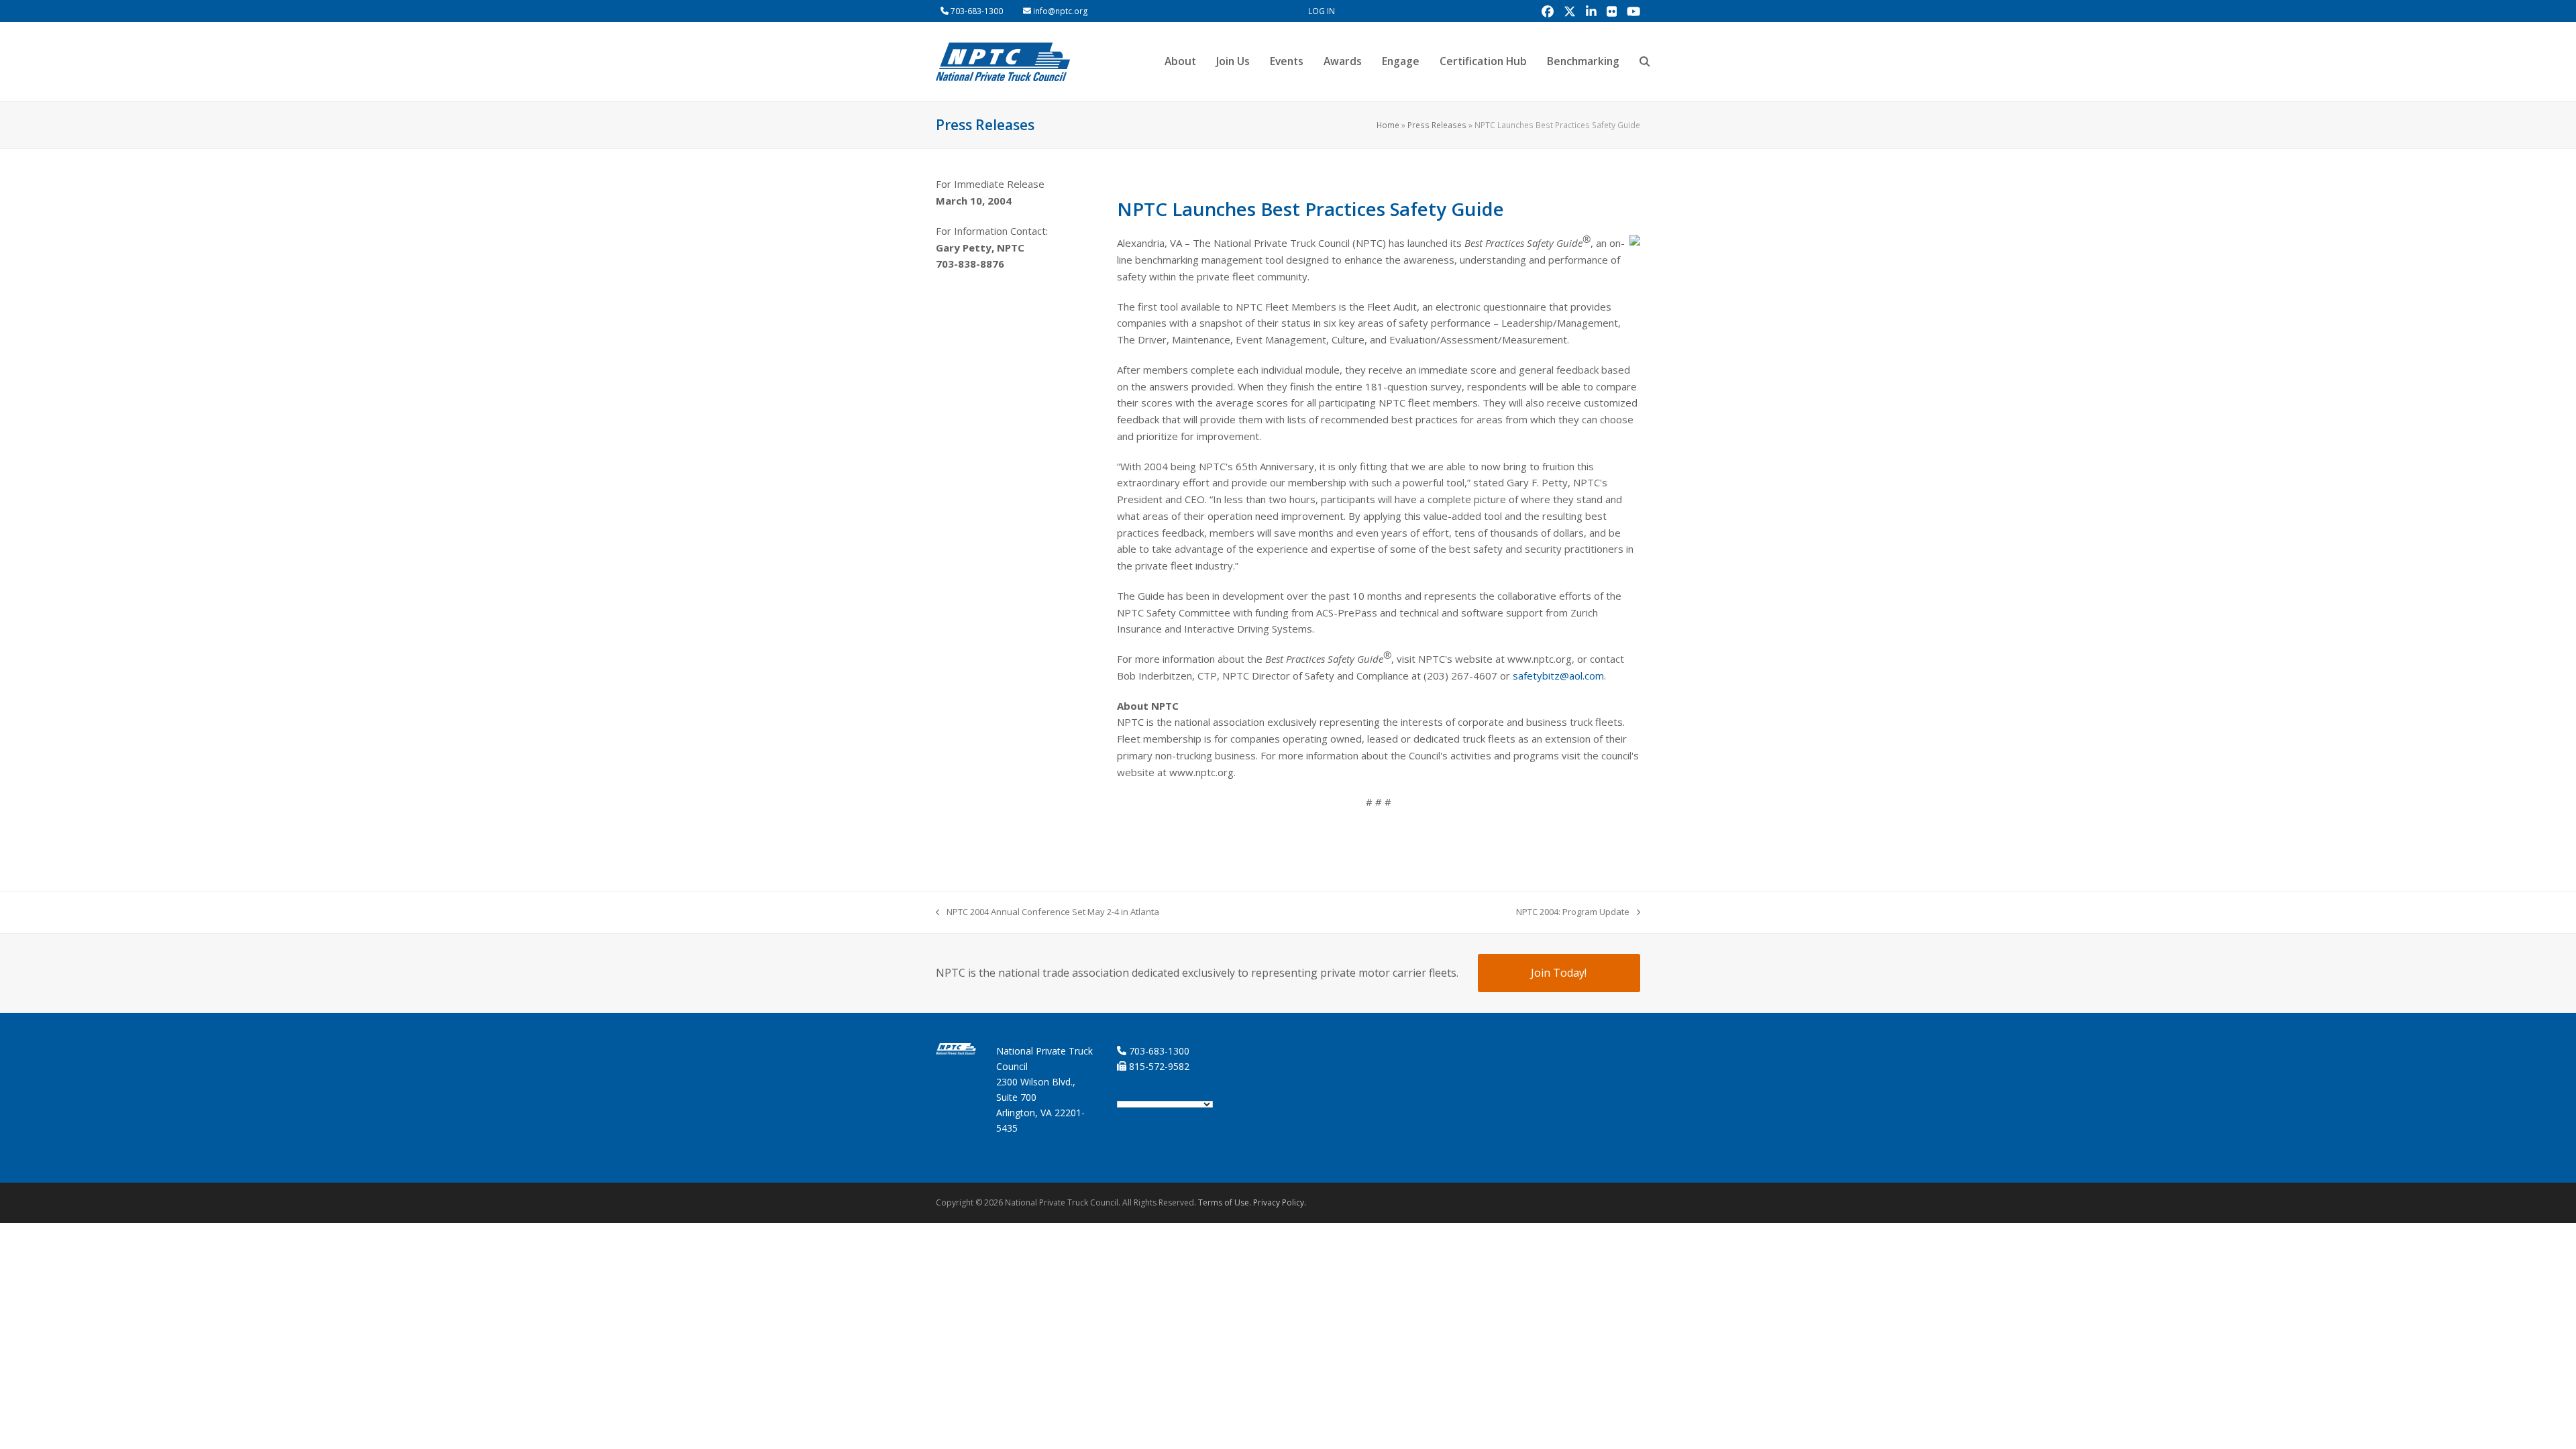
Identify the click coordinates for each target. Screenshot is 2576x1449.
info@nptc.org (1061, 11)
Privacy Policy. (1280, 1202)
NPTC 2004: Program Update (1573, 912)
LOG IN (1322, 11)
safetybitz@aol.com (1558, 676)
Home (1388, 125)
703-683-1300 (977, 11)
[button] (1645, 62)
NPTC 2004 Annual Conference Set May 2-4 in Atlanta (1048, 912)
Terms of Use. (1225, 1202)
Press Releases (1437, 125)
